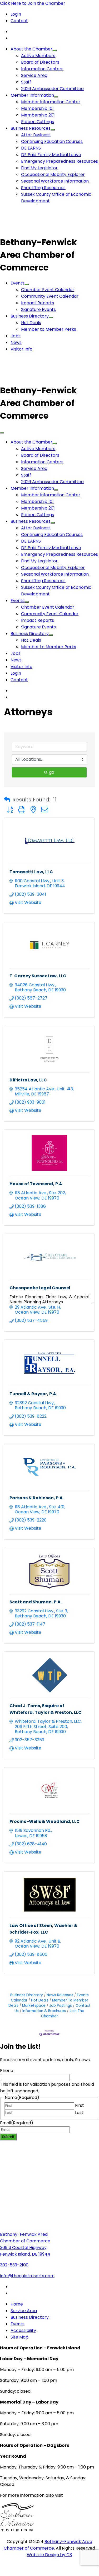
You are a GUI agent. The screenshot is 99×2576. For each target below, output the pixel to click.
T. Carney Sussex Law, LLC (38, 976)
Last (79, 2113)
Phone (7, 2071)
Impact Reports (38, 303)
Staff (26, 82)
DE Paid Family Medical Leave (51, 155)
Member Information (32, 95)
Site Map (19, 2337)
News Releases (60, 1995)
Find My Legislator (39, 168)
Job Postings (61, 2006)
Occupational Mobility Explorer (53, 174)
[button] (7, 800)
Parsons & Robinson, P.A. (37, 1498)
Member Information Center (51, 102)
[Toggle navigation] (2, 433)
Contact (19, 21)
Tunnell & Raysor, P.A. (33, 1394)
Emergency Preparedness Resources (60, 161)
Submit (8, 2137)
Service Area (34, 75)
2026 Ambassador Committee (52, 89)
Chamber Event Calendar (48, 290)
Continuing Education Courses (52, 141)
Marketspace (34, 2006)
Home (17, 2304)
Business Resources (31, 128)
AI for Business (36, 135)
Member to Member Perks (49, 329)
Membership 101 (37, 108)
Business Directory (30, 316)
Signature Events (38, 309)
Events (18, 283)
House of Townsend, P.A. (36, 1184)
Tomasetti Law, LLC (31, 872)
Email (17, 2123)
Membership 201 (38, 115)
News (16, 342)
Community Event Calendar (50, 296)
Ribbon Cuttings (38, 122)
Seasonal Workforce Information (55, 181)
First (80, 2105)
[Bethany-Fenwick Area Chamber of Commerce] (39, 229)
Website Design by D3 (49, 2555)
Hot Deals (31, 323)
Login (16, 14)
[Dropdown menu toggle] (55, 50)
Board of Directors (40, 62)
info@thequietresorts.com (27, 2276)
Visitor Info (21, 349)
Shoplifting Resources (43, 188)
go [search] (52, 772)
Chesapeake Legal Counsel (40, 1288)
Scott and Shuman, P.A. (36, 1602)
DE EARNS (31, 148)
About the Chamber (31, 49)
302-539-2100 (14, 2265)
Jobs (16, 336)
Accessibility (23, 2330)
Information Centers (42, 69)
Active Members (38, 56)
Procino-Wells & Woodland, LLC (45, 1821)
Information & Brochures (44, 2011)
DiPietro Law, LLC (28, 1080)
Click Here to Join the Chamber (33, 3)
